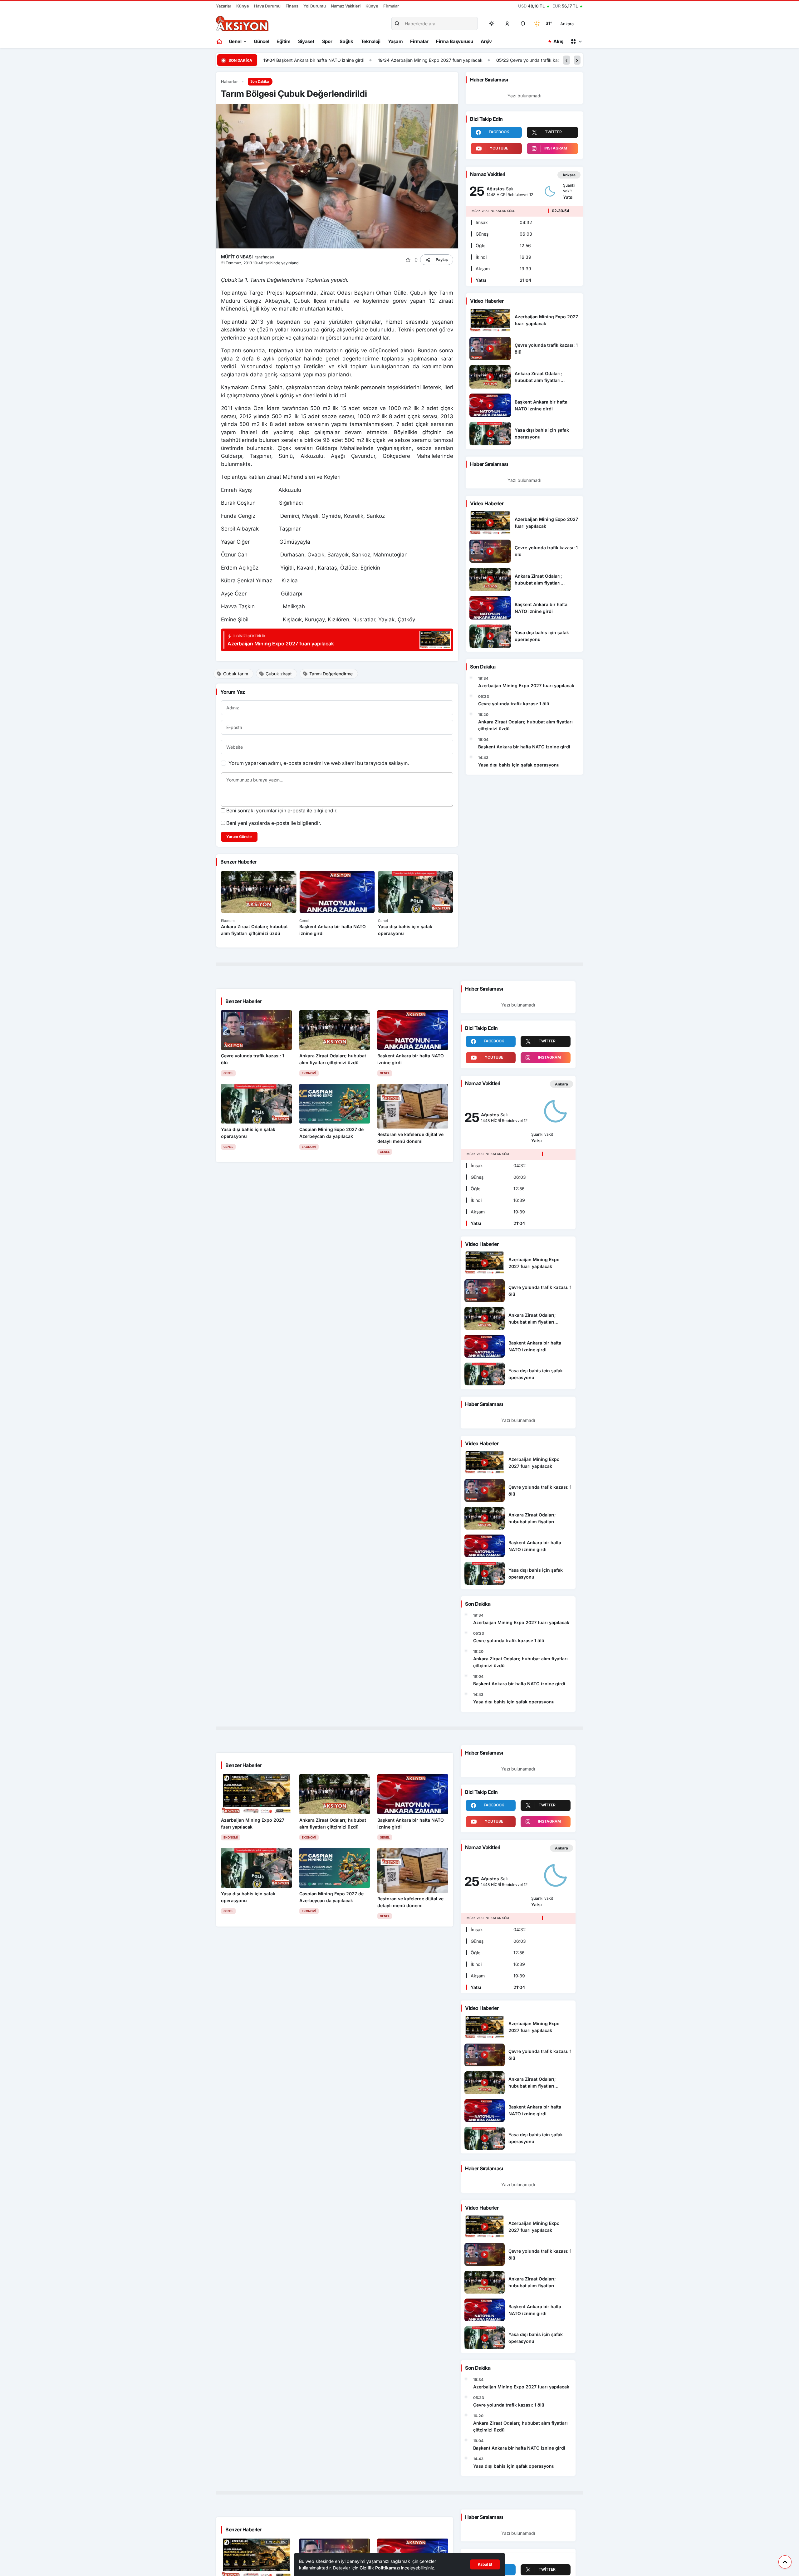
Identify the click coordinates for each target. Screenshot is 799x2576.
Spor (327, 41)
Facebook (499, 132)
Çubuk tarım (236, 674)
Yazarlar (224, 6)
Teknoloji (371, 41)
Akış (558, 41)
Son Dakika (260, 81)
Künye (243, 6)
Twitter (553, 132)
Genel (235, 41)
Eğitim (283, 41)
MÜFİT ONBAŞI (238, 257)
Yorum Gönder (239, 837)
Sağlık (346, 41)
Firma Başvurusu (455, 41)
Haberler (229, 82)
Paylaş (442, 260)
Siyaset (306, 41)
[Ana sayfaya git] (220, 42)
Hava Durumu (267, 6)
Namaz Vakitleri (346, 6)
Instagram (556, 148)
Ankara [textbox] (567, 24)
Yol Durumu (315, 6)
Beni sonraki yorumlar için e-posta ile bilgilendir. (282, 811)
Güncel (261, 41)
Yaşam (395, 41)
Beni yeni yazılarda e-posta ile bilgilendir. (274, 823)
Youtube (499, 148)
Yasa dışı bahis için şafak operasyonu (519, 765)
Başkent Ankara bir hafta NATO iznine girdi (291, 60)
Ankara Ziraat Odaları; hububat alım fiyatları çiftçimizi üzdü (525, 725)
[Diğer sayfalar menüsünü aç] (576, 42)
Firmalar (391, 6)
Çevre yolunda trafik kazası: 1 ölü (514, 60)
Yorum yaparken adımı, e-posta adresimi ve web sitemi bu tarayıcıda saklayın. (319, 763)
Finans (292, 6)
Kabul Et (485, 2564)
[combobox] (576, 23)
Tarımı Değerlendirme (331, 674)
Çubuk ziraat (279, 674)
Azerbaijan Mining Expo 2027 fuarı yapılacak (407, 60)
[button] (507, 23)
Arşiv (486, 41)
